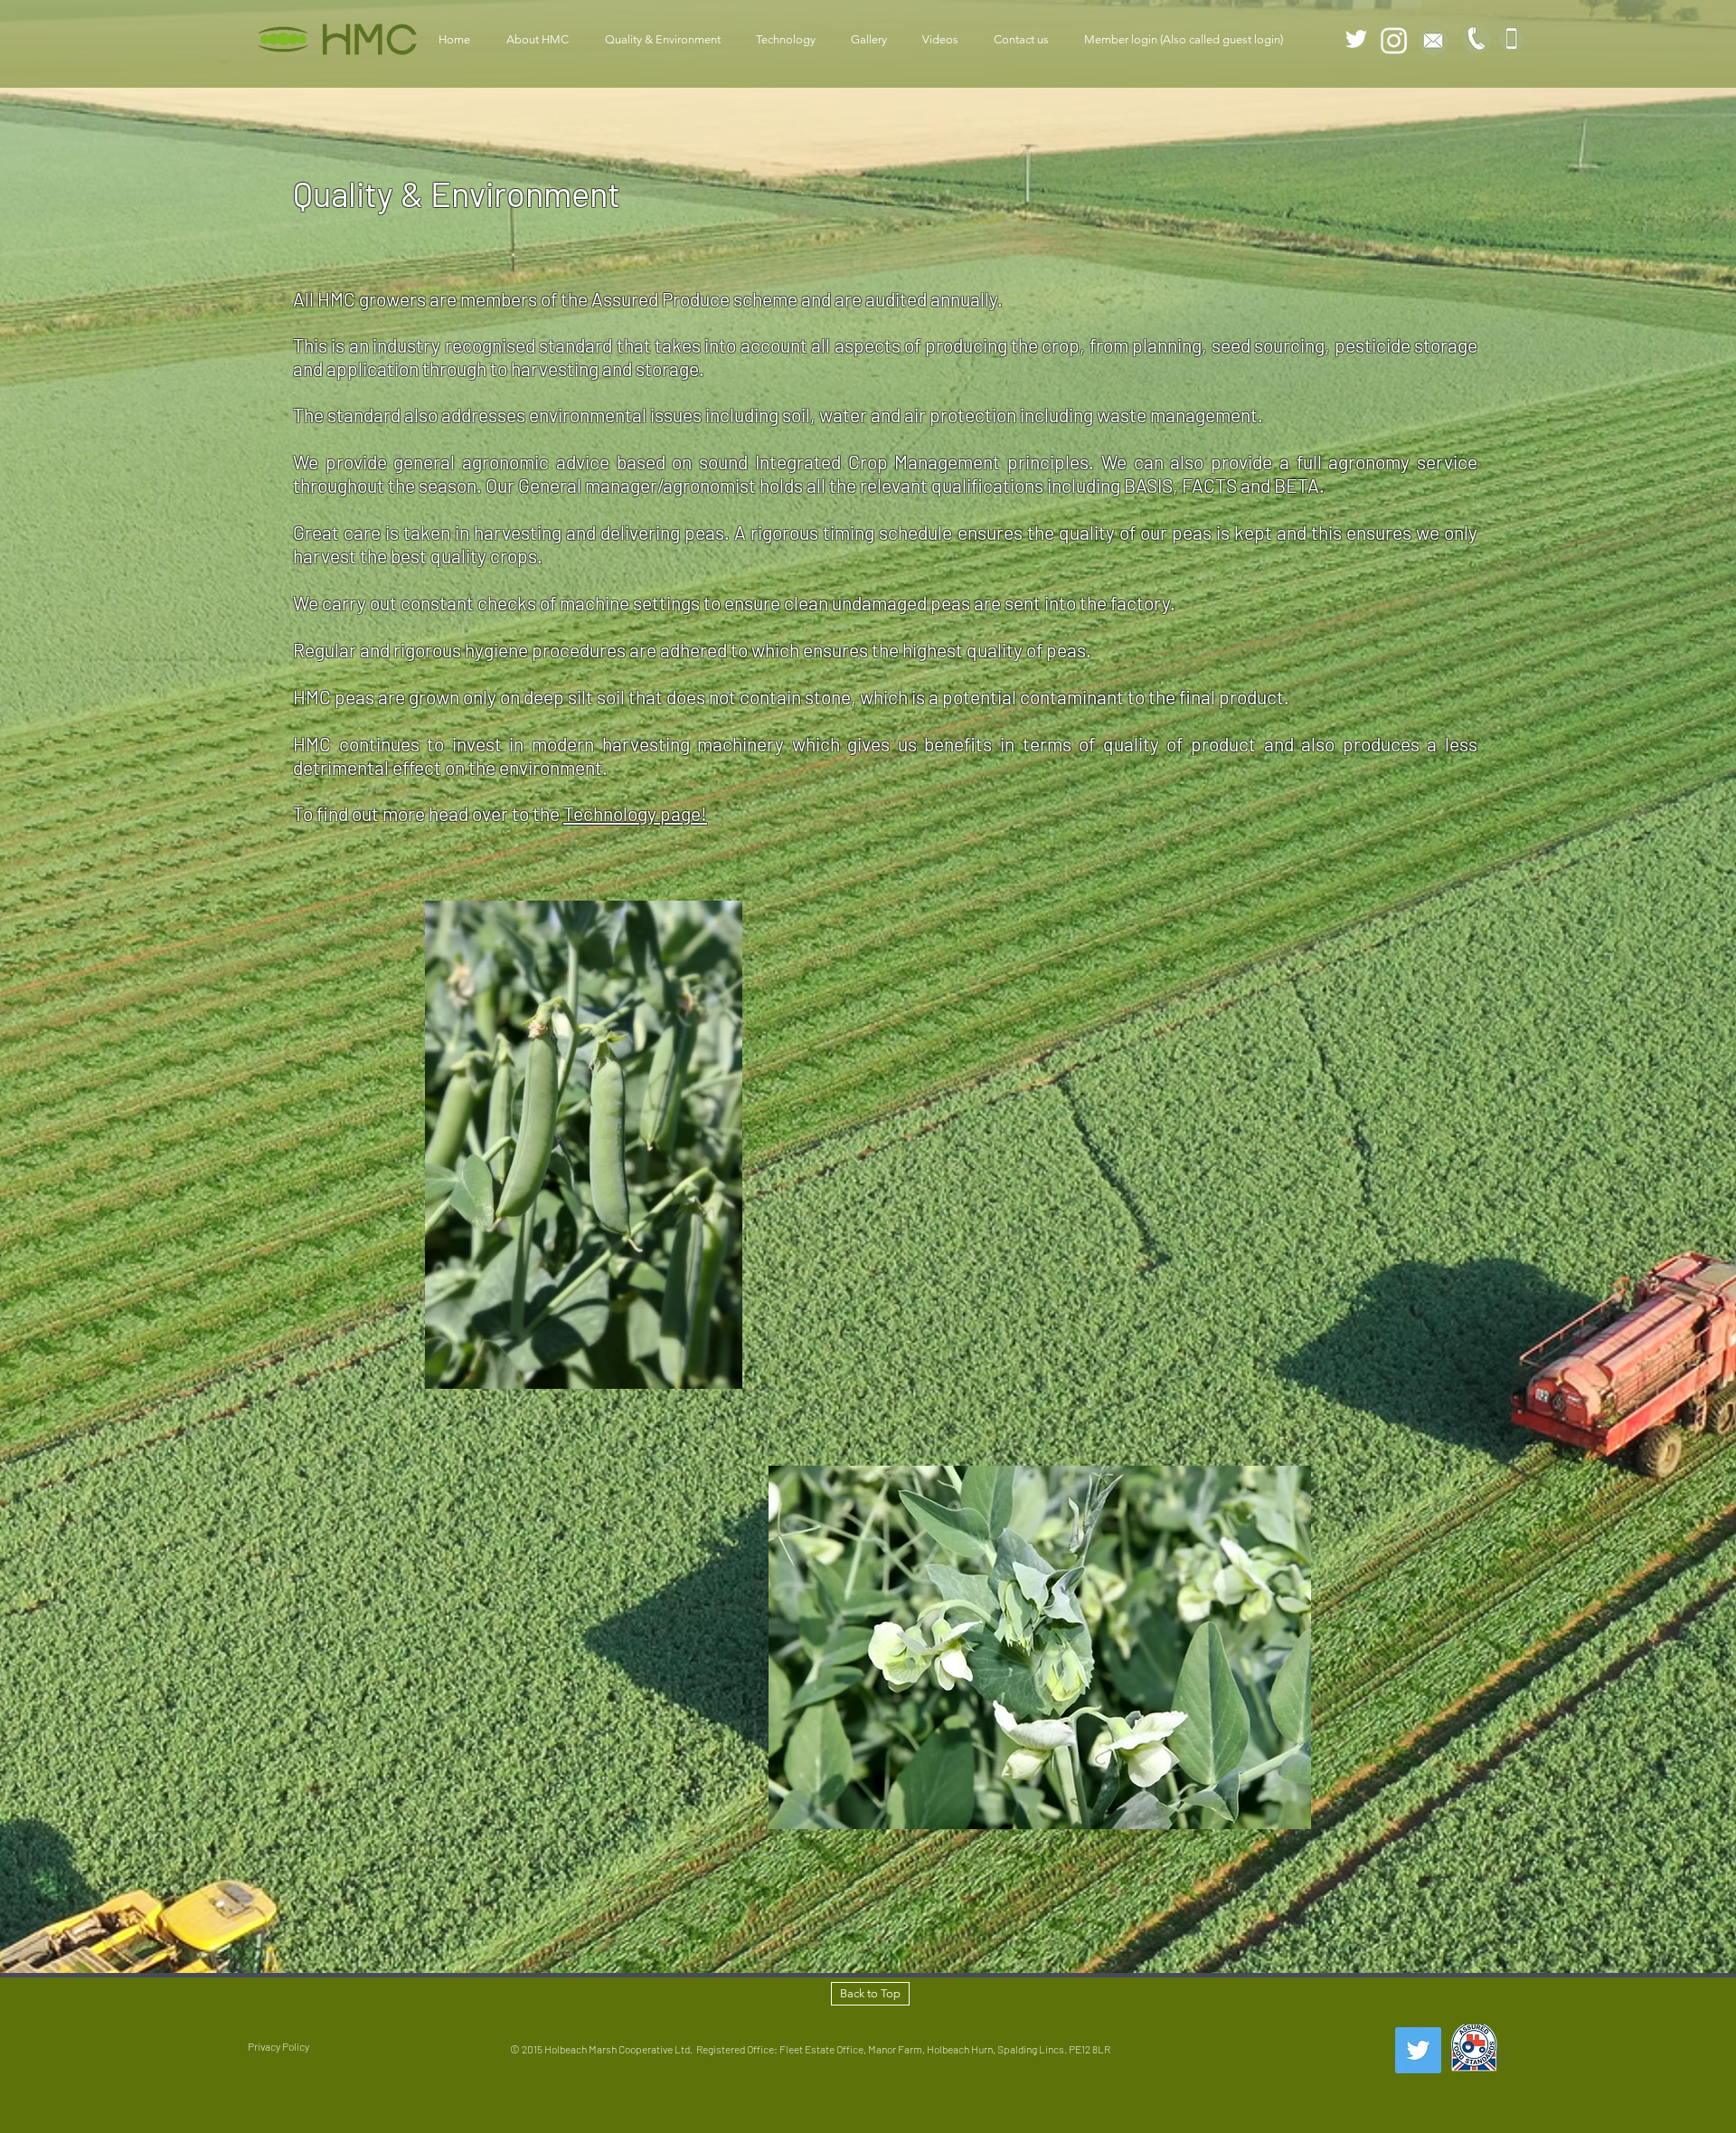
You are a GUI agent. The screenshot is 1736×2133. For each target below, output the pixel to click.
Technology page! (635, 813)
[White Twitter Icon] (1356, 39)
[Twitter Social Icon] (1418, 2050)
